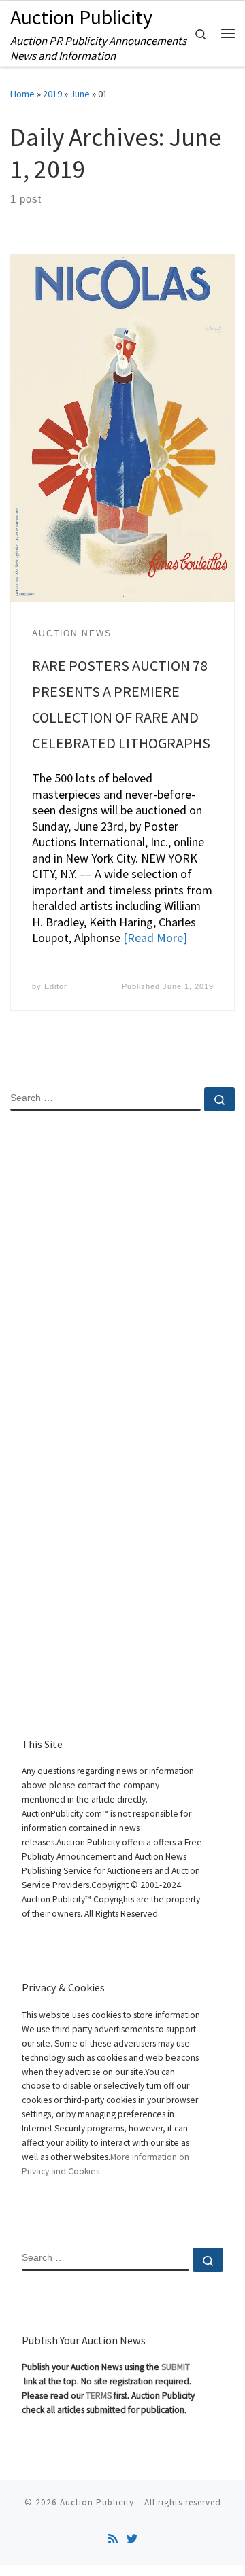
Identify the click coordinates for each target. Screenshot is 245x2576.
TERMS (99, 2396)
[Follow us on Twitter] (132, 2539)
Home (22, 94)
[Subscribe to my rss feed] (113, 2539)
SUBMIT (176, 2367)
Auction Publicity (97, 2502)
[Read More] (155, 938)
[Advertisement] (122, 1260)
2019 (52, 94)
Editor (56, 986)
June (80, 94)
